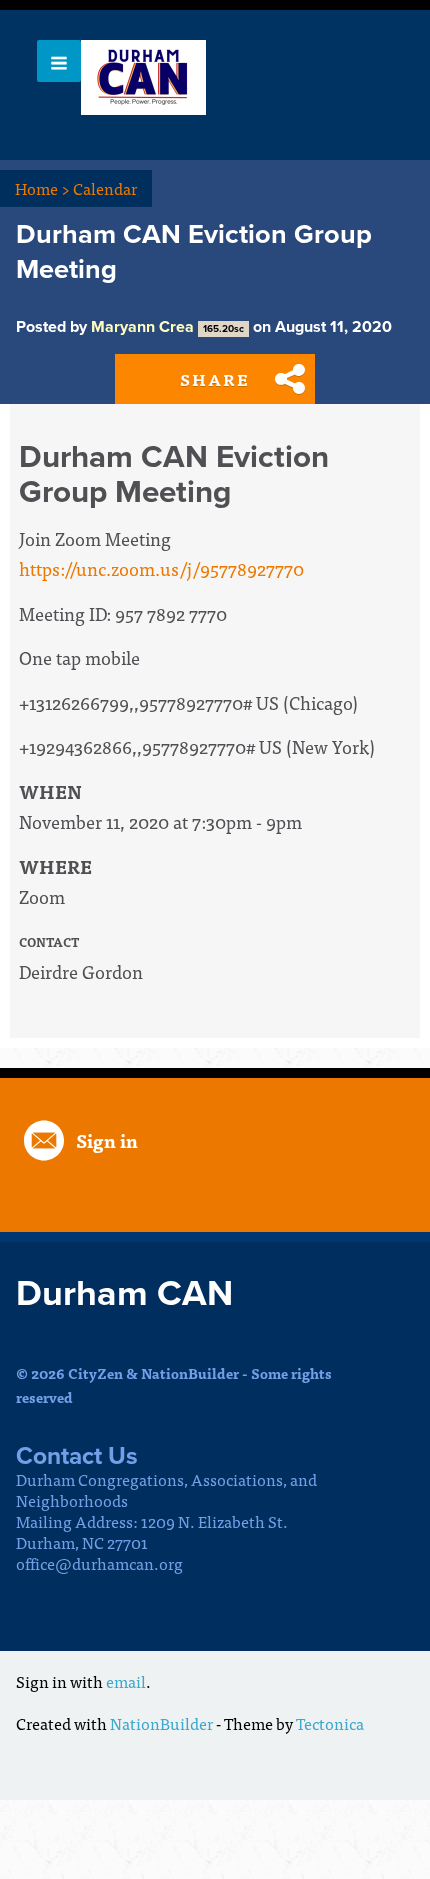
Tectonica (330, 1723)
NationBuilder (161, 1723)
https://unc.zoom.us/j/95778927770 (161, 568)
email (126, 1681)
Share (215, 379)
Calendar (105, 188)
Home (42, 188)
